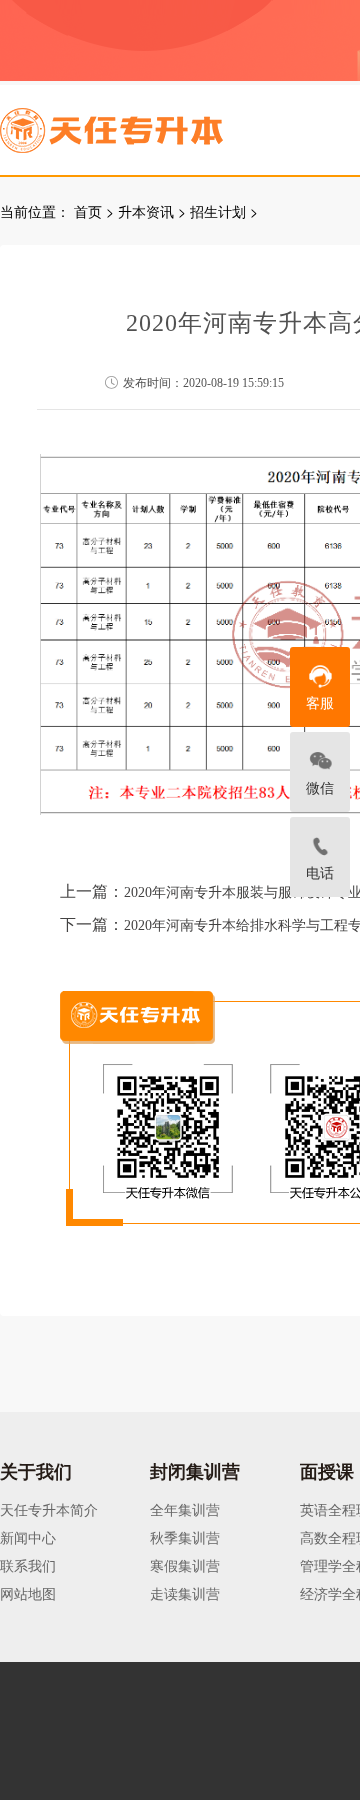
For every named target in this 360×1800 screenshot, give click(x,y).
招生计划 (218, 211)
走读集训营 (185, 1593)
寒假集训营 (185, 1565)
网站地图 (28, 1593)
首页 (88, 211)
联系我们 (28, 1565)
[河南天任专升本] (159, 124)
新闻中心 (28, 1537)
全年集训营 (185, 1509)
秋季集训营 (185, 1537)
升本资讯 (146, 211)
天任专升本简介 (49, 1509)
